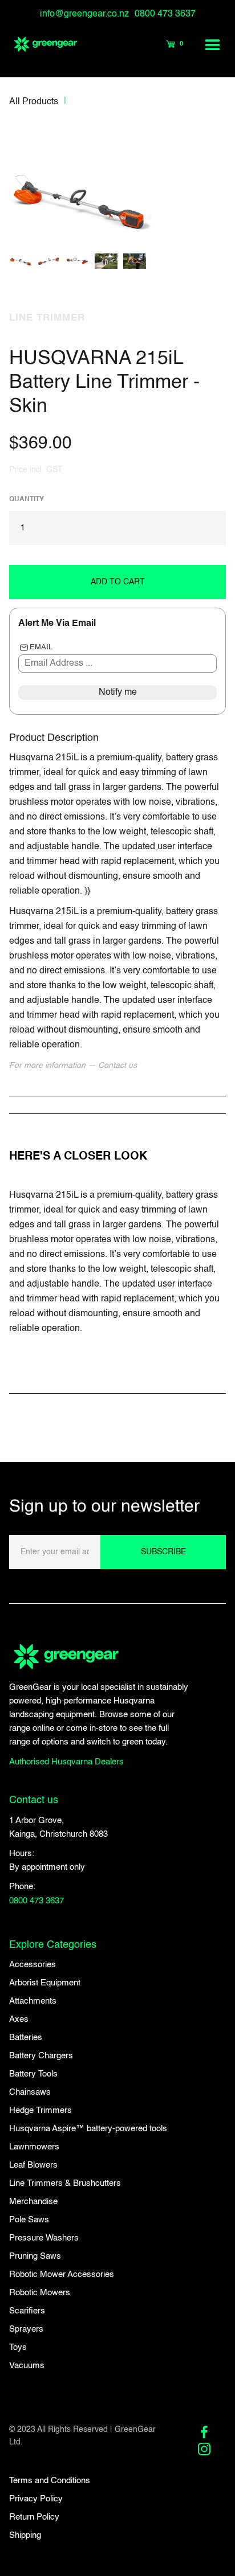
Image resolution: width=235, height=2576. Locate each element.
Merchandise (33, 2202)
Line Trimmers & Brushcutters (65, 2183)
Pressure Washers (44, 2238)
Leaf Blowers (33, 2165)
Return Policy (34, 2517)
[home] (40, 44)
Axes (19, 2019)
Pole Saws (29, 2220)
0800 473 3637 (165, 14)
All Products (34, 102)
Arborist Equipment (45, 1983)
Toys (18, 2347)
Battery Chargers (41, 2056)
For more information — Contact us (73, 1066)
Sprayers (26, 2329)
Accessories (33, 1965)
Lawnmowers (34, 2147)
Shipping (25, 2535)
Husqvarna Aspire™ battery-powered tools (88, 2129)
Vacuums (27, 2366)
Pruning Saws (35, 2256)
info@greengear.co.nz (84, 14)
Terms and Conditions (50, 2481)
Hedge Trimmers (40, 2110)
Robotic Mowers (40, 2293)
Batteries (26, 2038)
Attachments (33, 2001)
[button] (213, 44)
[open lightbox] (80, 188)
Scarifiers (27, 2311)
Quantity (27, 499)
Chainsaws (30, 2092)
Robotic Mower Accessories (62, 2274)
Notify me (118, 693)
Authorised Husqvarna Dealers (66, 1762)
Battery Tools (33, 2074)
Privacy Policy (36, 2499)
